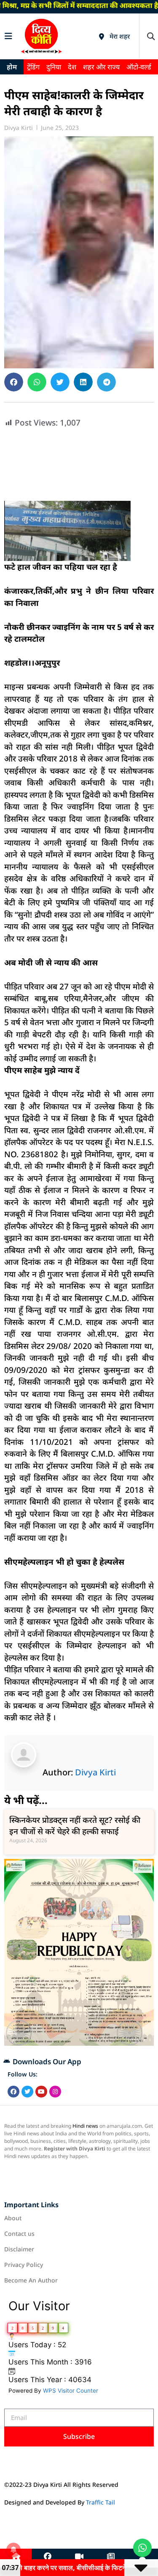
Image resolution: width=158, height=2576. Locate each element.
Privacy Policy (24, 2265)
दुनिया (54, 67)
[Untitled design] (79, 2043)
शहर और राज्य (101, 67)
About (13, 2218)
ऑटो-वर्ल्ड (139, 67)
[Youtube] (41, 2092)
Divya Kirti (95, 1772)
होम (12, 67)
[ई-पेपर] (111, 2557)
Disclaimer (19, 2249)
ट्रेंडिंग (33, 67)
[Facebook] (13, 2092)
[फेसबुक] (48, 2557)
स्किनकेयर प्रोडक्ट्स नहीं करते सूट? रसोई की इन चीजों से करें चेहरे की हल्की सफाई (75, 1826)
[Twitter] (27, 2092)
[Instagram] (55, 2092)
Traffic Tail (100, 2502)
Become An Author (31, 2280)
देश (72, 67)
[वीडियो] (79, 2557)
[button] (151, 36)
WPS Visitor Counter (71, 2391)
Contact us (19, 2234)
